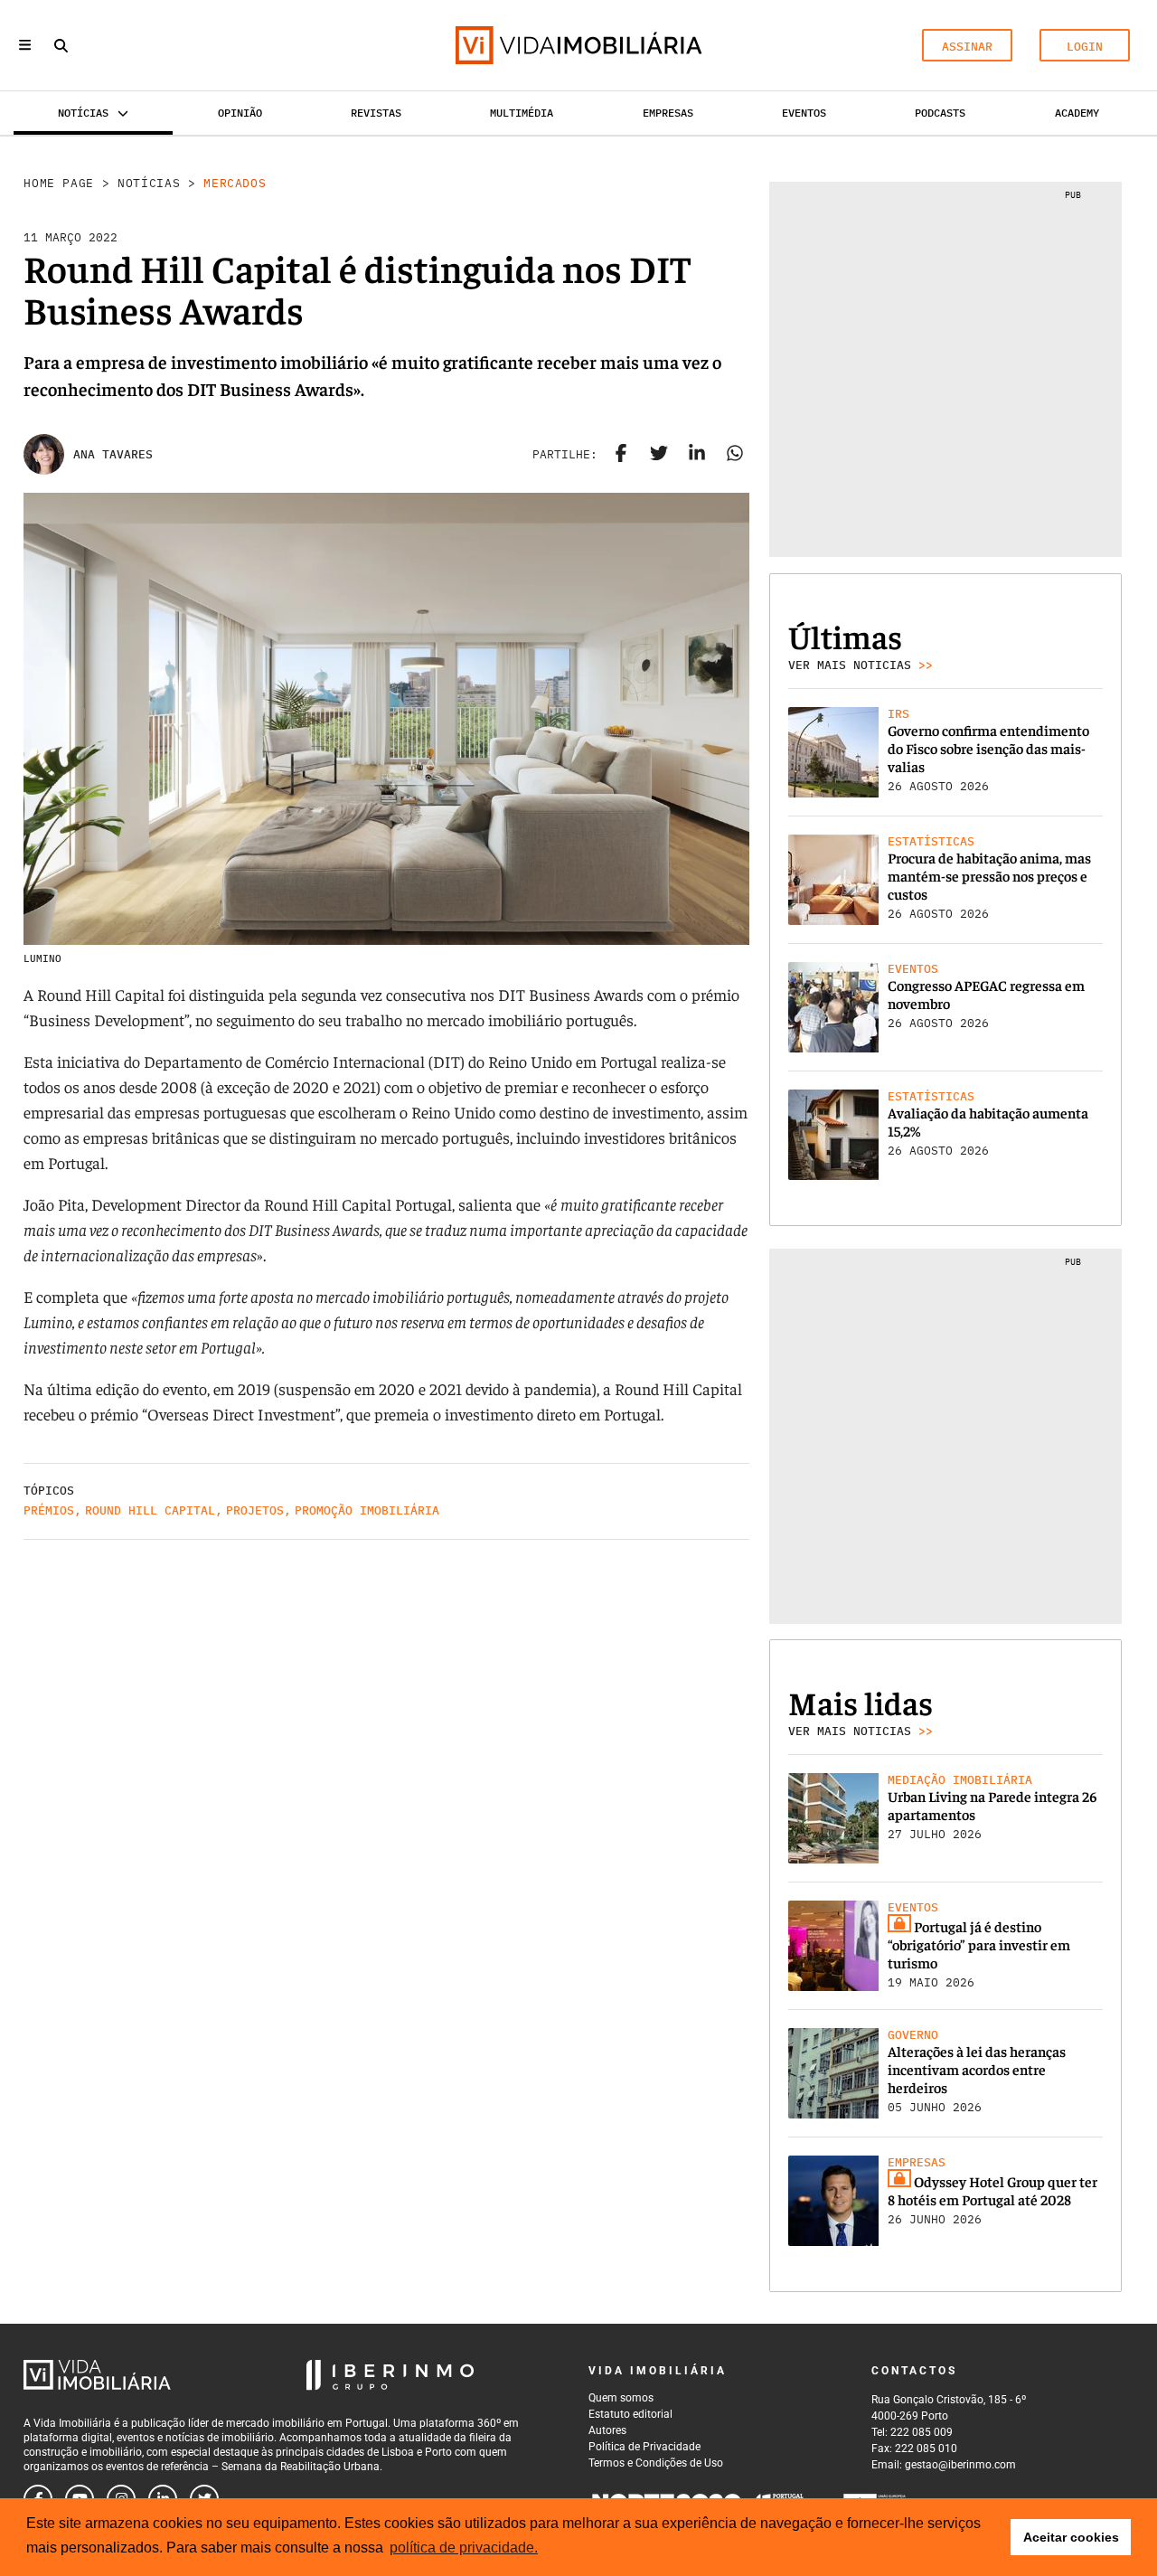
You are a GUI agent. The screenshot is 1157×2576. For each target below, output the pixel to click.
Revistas (376, 113)
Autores (607, 2430)
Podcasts (940, 113)
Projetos (255, 1510)
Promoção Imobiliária (367, 1510)
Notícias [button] (83, 113)
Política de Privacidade (644, 2447)
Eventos (804, 113)
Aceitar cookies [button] (1071, 2537)
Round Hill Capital (150, 1510)
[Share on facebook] (621, 455)
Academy (1077, 113)
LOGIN (1085, 47)
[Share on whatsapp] (735, 455)
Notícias (149, 183)
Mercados (235, 183)
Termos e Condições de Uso (656, 2463)
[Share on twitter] (659, 455)
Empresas (668, 113)
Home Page (59, 183)
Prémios (49, 1510)
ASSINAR (967, 47)
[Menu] (25, 45)
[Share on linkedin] (697, 455)
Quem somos (621, 2398)
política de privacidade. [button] (464, 2548)
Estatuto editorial (630, 2414)
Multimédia (522, 113)
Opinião (240, 113)
